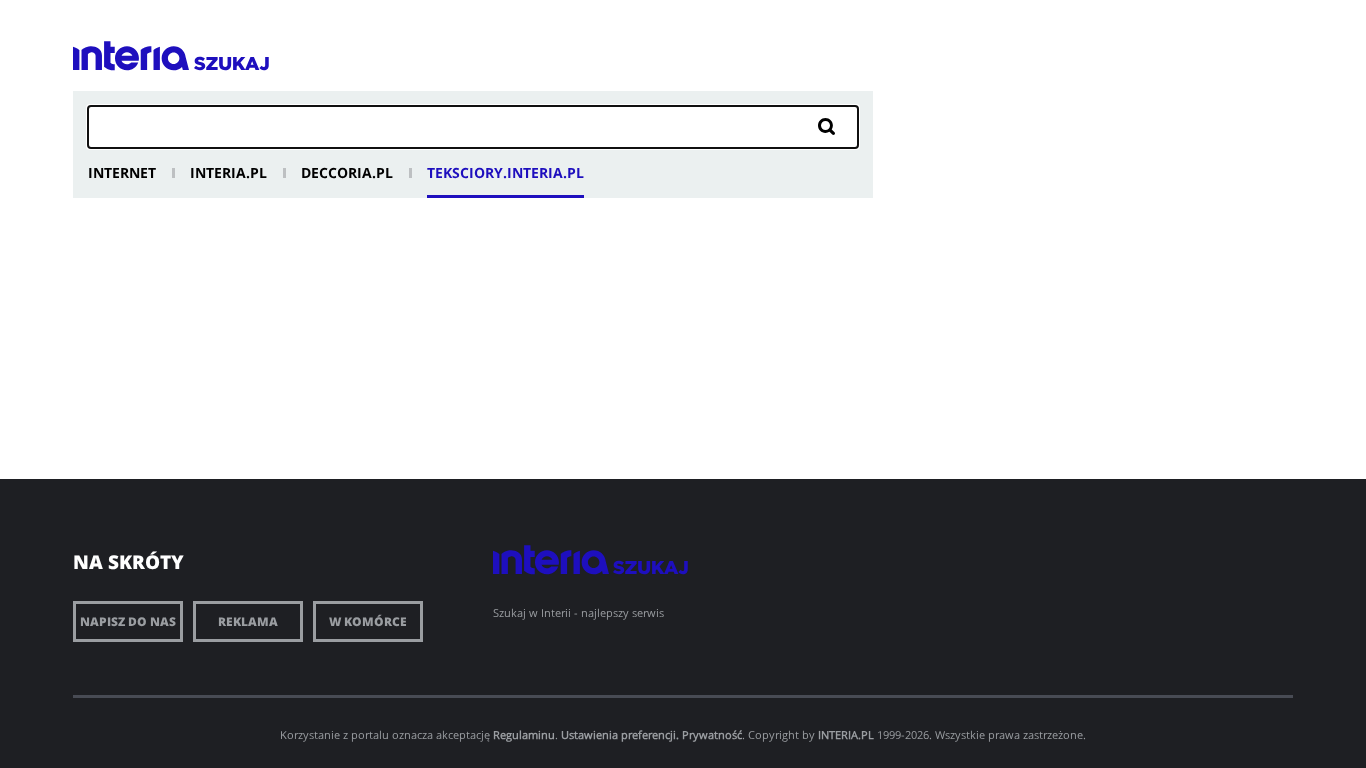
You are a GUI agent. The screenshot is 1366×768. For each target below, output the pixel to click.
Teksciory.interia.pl (505, 172)
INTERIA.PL (846, 734)
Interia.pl (228, 172)
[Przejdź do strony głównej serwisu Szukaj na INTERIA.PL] (231, 63)
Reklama (248, 621)
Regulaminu (524, 734)
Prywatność (712, 734)
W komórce (368, 621)
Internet (122, 172)
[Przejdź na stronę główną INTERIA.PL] (131, 56)
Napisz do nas (128, 621)
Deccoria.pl (347, 172)
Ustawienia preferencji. (620, 734)
